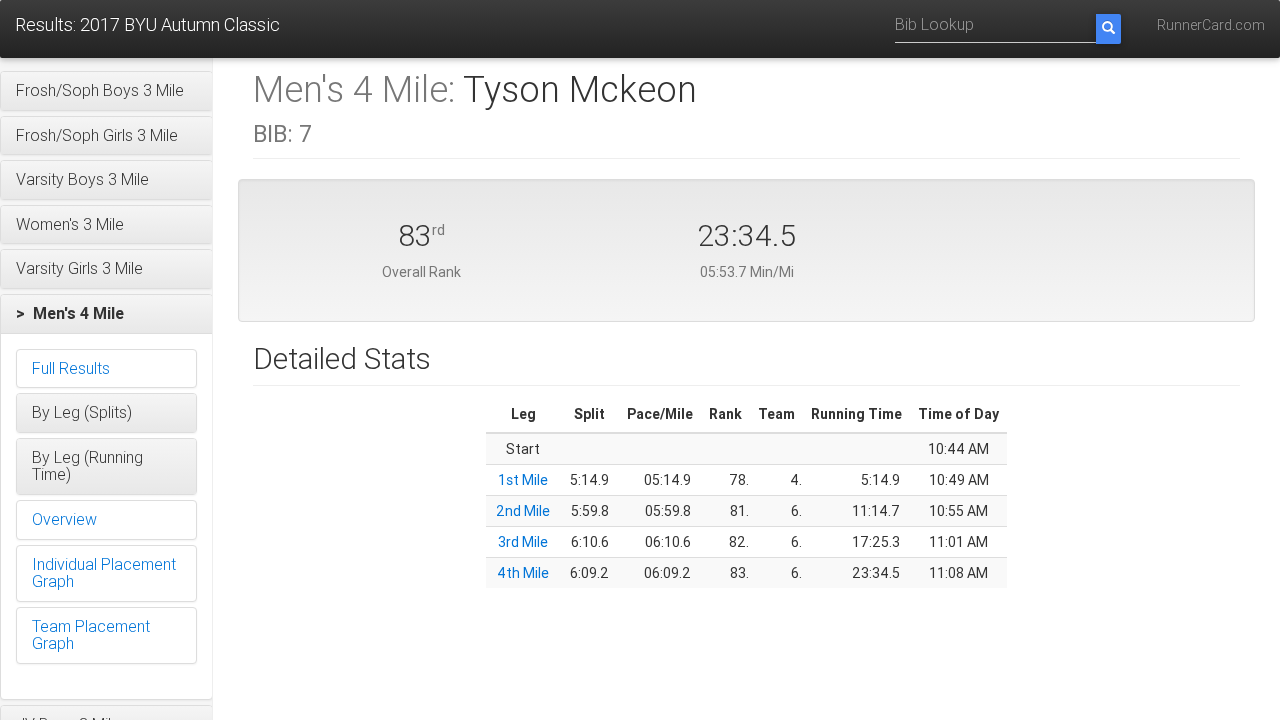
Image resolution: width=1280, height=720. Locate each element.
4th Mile (523, 573)
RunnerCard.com (1211, 25)
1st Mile (523, 480)
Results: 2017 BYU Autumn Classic (147, 24)
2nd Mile (523, 511)
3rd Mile (523, 542)
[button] (106, 91)
